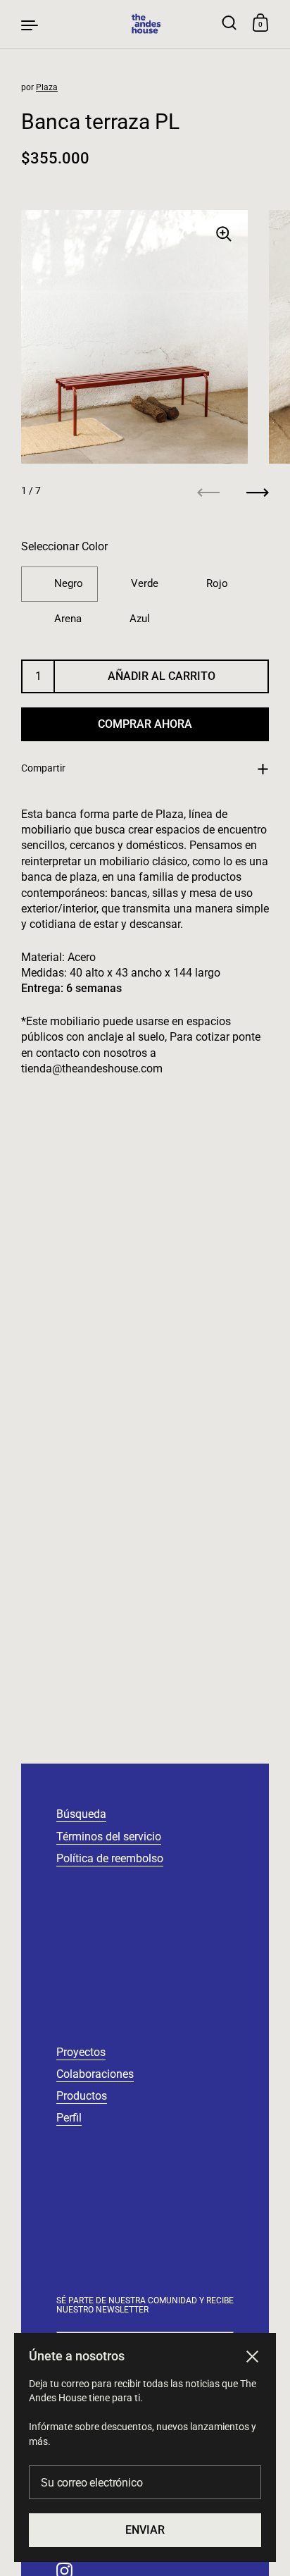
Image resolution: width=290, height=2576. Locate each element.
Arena (68, 619)
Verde (145, 583)
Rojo (217, 583)
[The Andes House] (145, 24)
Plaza (47, 87)
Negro (69, 583)
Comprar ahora (145, 724)
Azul (140, 619)
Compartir (43, 768)
